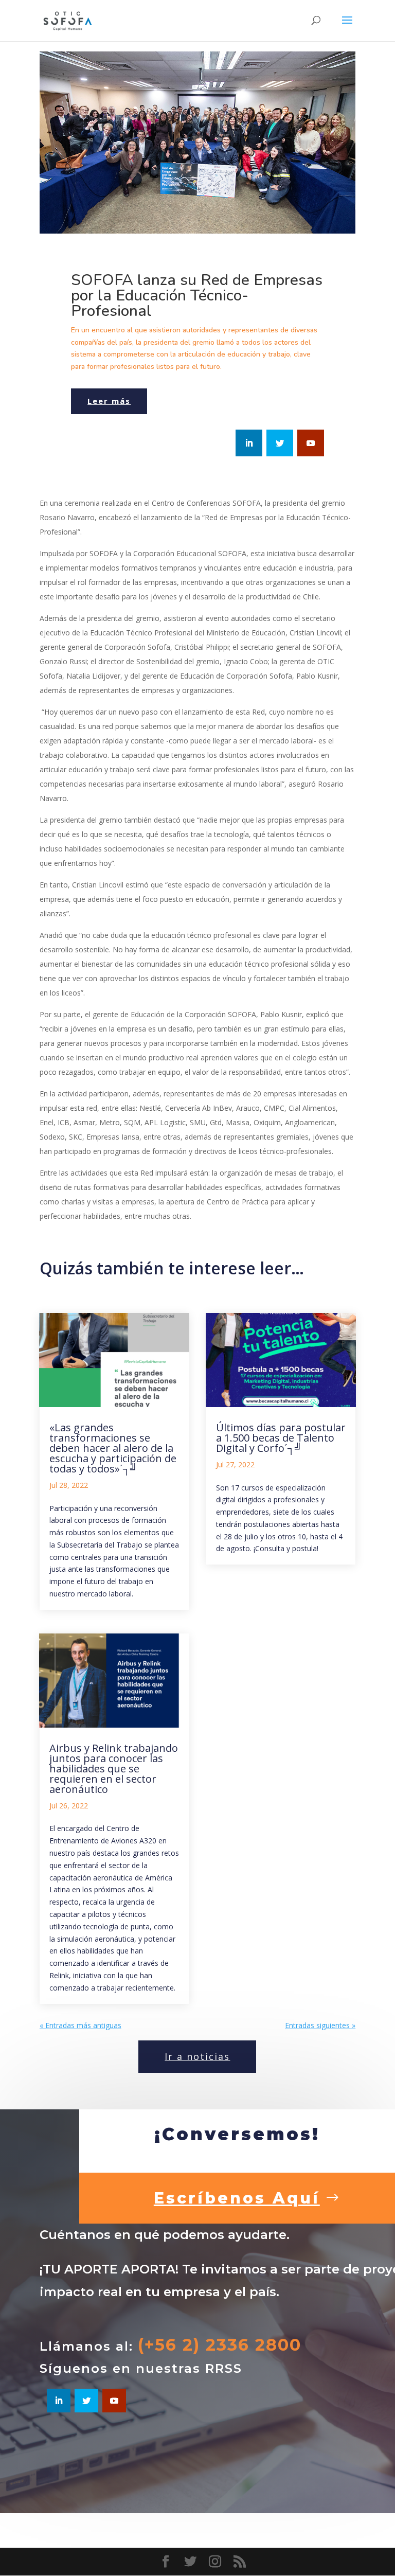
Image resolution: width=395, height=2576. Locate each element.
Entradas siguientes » (320, 2025)
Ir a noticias (197, 2056)
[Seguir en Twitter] (280, 443)
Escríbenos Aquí (237, 2198)
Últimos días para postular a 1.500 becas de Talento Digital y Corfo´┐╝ (281, 1438)
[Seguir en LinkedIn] (249, 443)
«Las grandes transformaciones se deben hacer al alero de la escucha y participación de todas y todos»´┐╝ (113, 1448)
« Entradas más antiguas (80, 2025)
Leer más (109, 401)
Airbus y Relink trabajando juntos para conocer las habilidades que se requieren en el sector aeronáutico (114, 1769)
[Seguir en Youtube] (311, 443)
